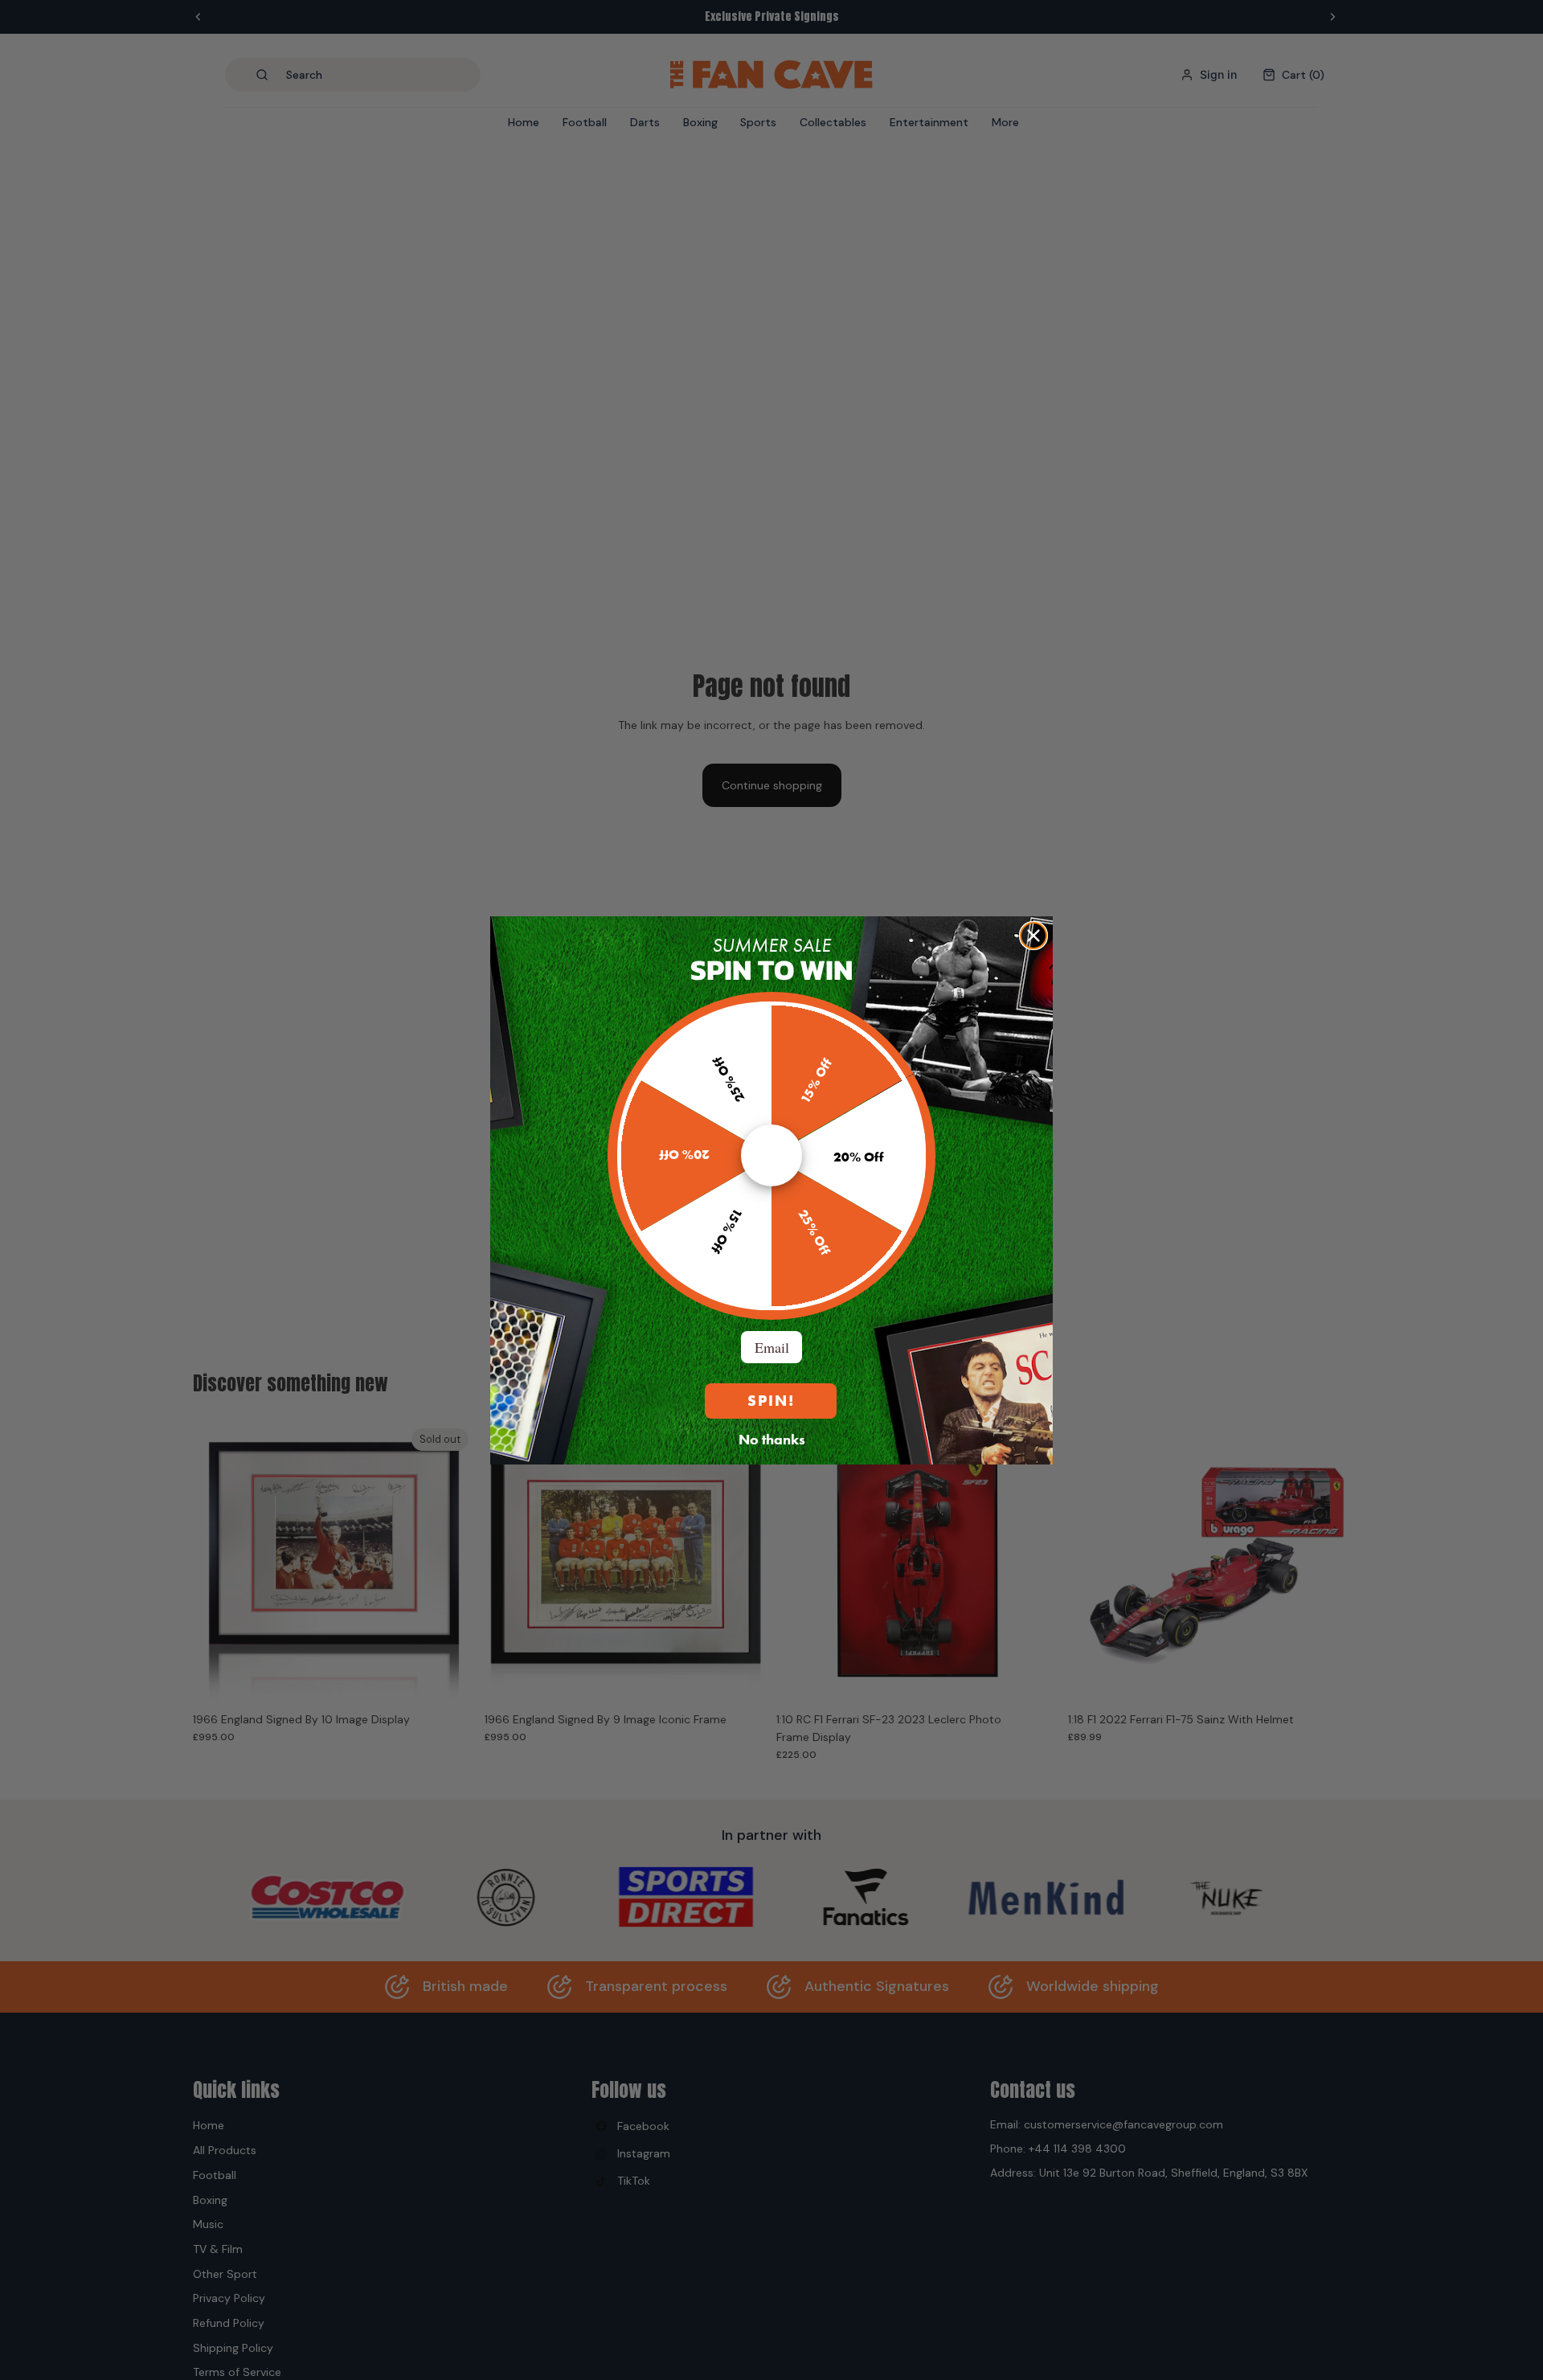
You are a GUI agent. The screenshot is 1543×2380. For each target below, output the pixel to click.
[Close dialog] (1033, 936)
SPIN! (771, 1401)
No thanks (772, 1439)
